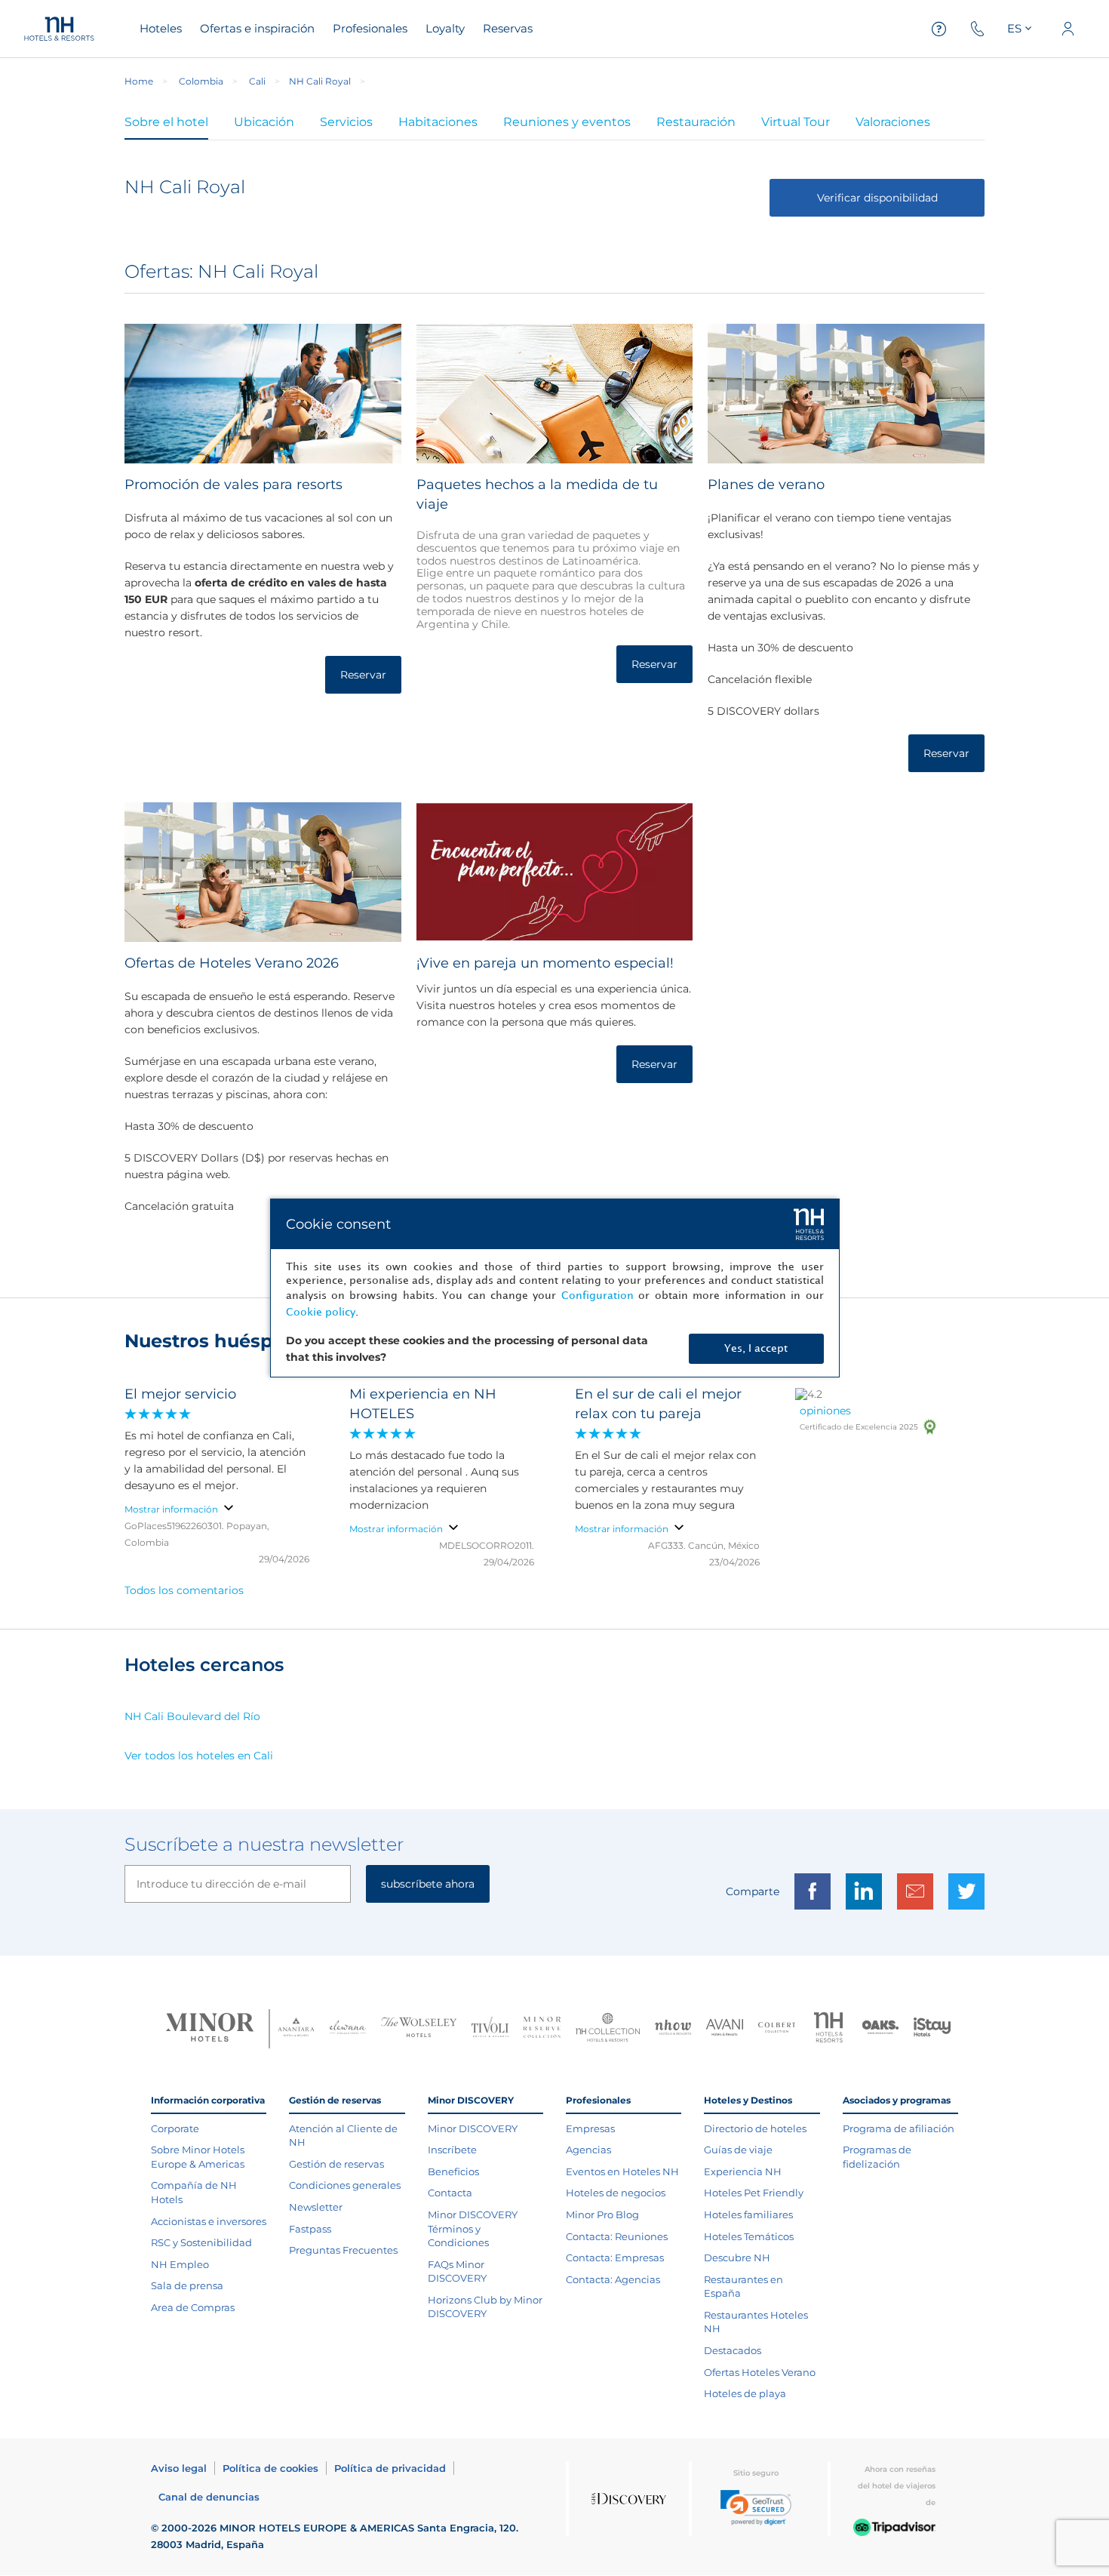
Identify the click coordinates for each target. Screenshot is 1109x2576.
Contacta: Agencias (613, 2279)
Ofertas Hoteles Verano (760, 2372)
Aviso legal (179, 2468)
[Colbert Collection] (777, 2029)
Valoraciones (893, 122)
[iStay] (932, 2029)
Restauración (696, 122)
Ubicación (264, 122)
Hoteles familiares (748, 2214)
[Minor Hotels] (210, 2029)
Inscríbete (452, 2150)
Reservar (363, 675)
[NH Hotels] (829, 2029)
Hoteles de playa (745, 2393)
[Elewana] (348, 2029)
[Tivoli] (490, 2029)
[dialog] (555, 1288)
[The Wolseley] (419, 2029)
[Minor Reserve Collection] (542, 2029)
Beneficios (453, 2171)
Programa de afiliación (899, 2128)
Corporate (175, 2128)
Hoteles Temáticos (749, 2236)
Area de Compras (193, 2307)
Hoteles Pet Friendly (754, 2193)
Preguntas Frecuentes (343, 2250)
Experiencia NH (743, 2171)
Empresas (590, 2128)
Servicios (346, 122)
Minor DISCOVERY (473, 2128)
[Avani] (725, 2029)
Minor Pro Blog (602, 2214)
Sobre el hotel (166, 122)
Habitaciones (438, 122)
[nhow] (673, 2029)
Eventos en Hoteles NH (622, 2171)
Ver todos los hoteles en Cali (199, 1756)
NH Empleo (180, 2264)
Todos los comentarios (184, 1590)
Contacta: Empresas (615, 2257)
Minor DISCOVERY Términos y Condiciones (473, 2228)
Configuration (598, 1296)
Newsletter (316, 2207)
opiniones (825, 1411)
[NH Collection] (608, 2029)
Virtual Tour (796, 122)
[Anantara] (296, 2029)
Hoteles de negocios (616, 2193)
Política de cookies (270, 2468)
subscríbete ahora (428, 1884)
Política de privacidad (390, 2468)
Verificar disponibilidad (877, 198)
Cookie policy (321, 1312)
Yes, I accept (756, 1348)
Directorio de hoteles (755, 2128)
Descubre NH (737, 2257)
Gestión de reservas (336, 2164)
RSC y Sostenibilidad (201, 2242)
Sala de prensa (187, 2285)
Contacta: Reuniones (617, 2236)
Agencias (588, 2150)
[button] (756, 2508)
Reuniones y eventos (567, 122)
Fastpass (310, 2229)
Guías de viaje (738, 2150)
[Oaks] (881, 2029)
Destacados (733, 2350)
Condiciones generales (345, 2185)
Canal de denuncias (209, 2497)
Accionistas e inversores (209, 2221)
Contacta (450, 2193)
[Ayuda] (939, 29)
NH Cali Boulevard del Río (192, 1716)
